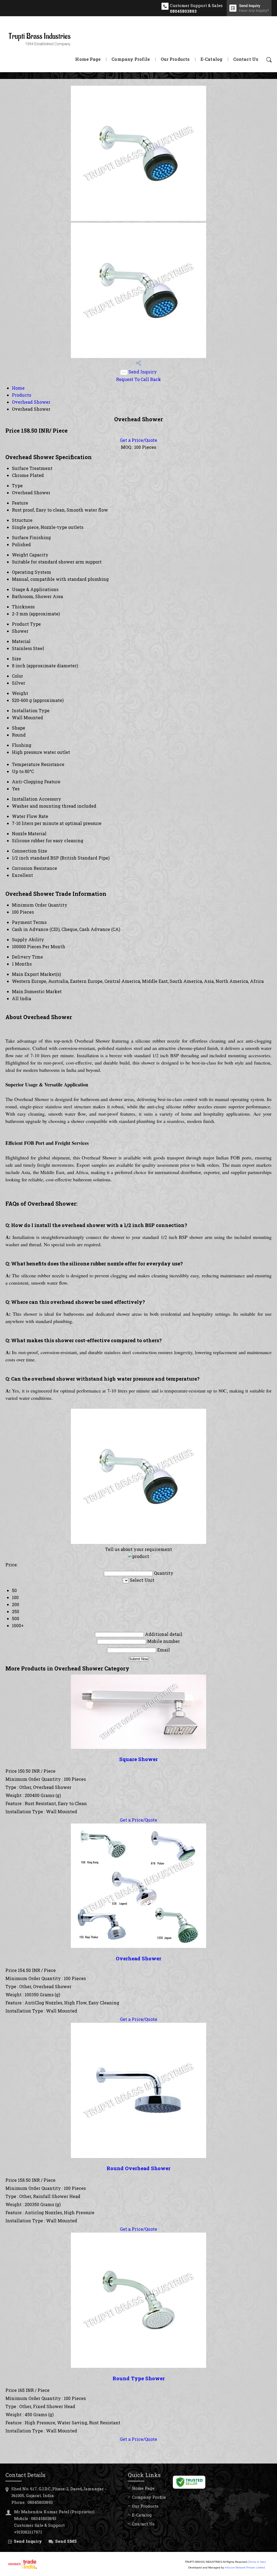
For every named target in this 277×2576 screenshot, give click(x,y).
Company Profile (131, 59)
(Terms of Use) (257, 2562)
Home (18, 388)
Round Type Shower (139, 2378)
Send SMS (66, 2541)
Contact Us (246, 59)
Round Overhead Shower (138, 2168)
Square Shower (138, 1759)
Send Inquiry (142, 372)
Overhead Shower (31, 402)
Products (22, 395)
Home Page (88, 59)
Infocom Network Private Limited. (245, 2567)
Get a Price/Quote (138, 440)
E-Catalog (211, 59)
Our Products (175, 59)
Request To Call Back (138, 379)
